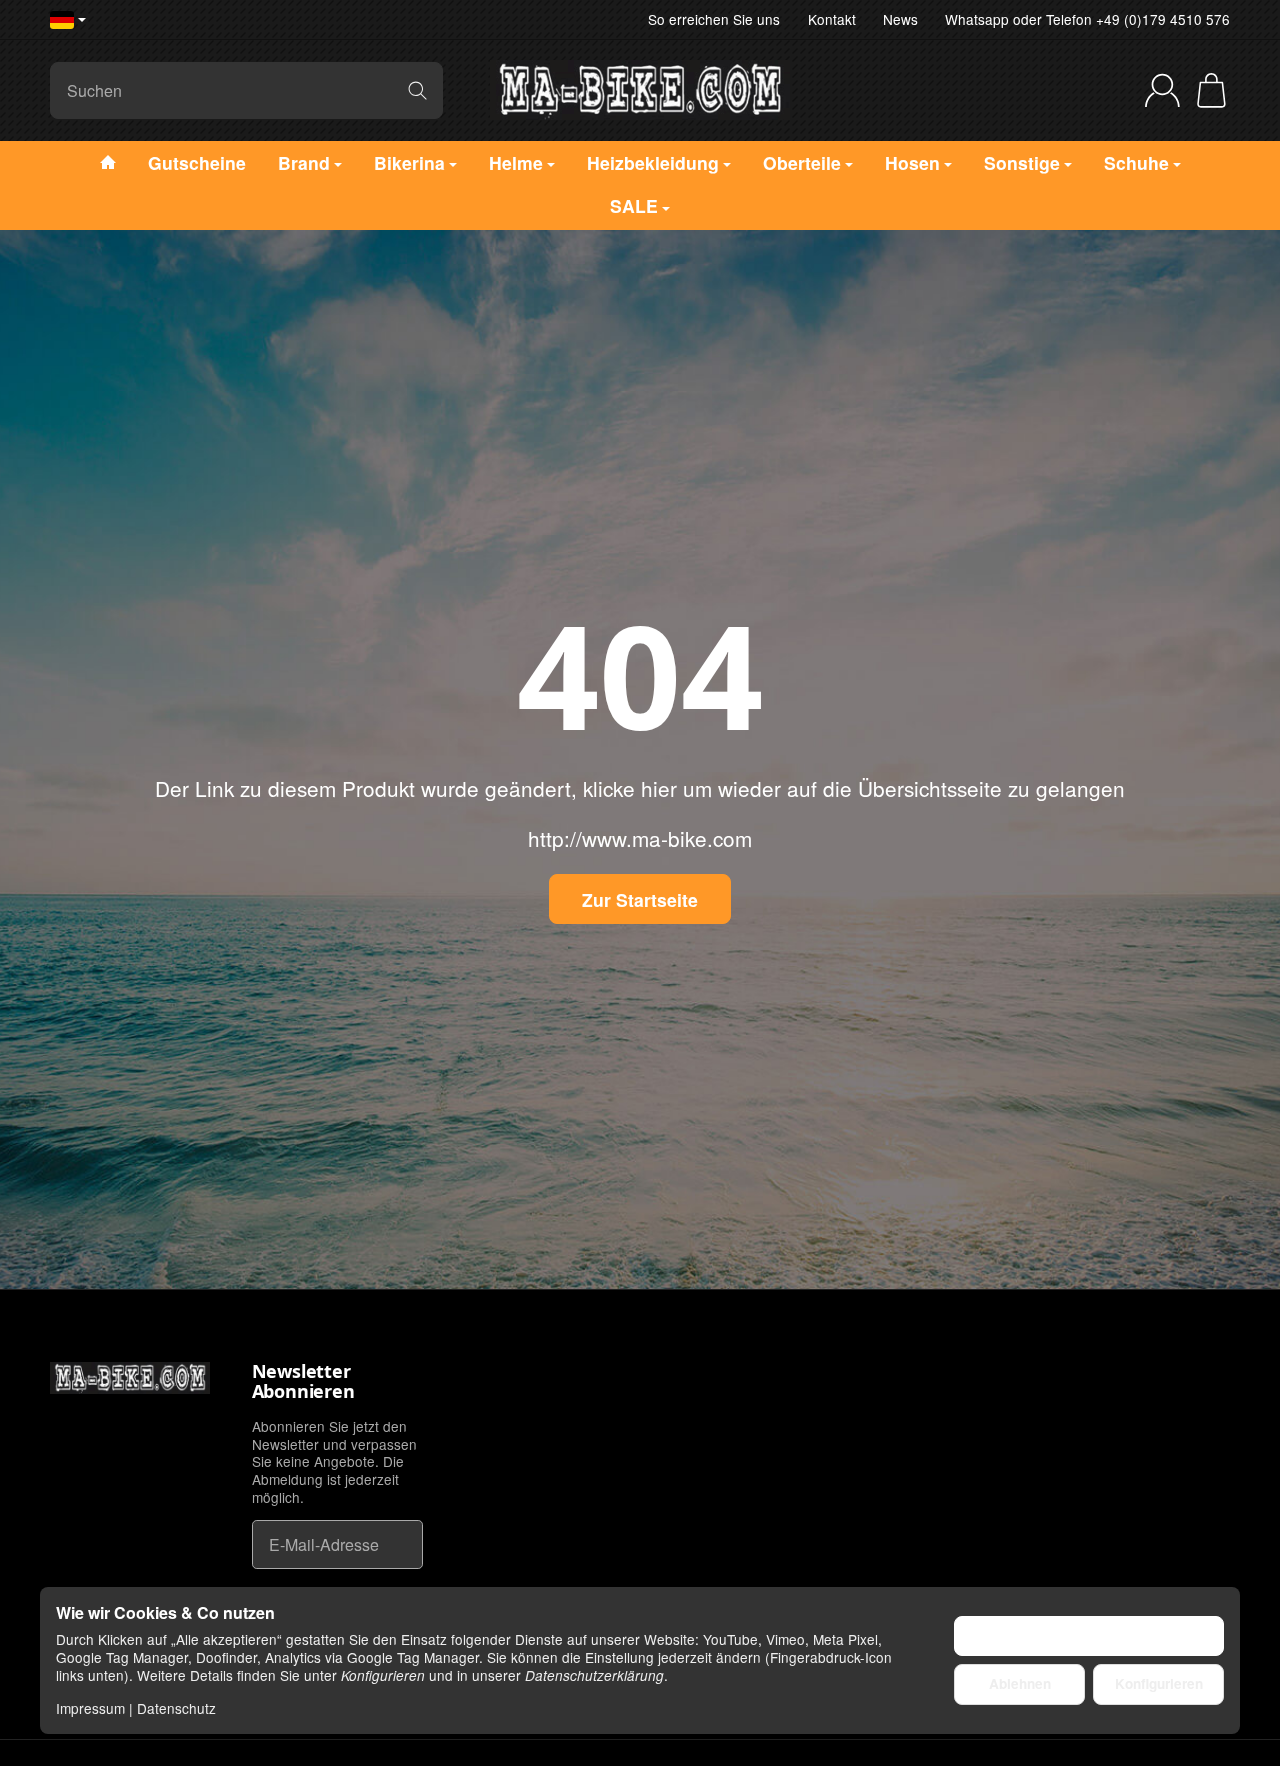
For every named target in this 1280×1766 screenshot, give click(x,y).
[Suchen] (417, 90)
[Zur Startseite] (640, 90)
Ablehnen (1020, 1683)
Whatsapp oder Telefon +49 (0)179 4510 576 (1087, 19)
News (900, 19)
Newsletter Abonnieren (303, 1382)
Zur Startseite (640, 899)
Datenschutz (176, 1708)
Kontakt (832, 19)
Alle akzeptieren (1089, 1635)
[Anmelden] (1162, 90)
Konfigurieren (1159, 1683)
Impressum (90, 1708)
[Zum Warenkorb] (1211, 90)
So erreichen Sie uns (714, 19)
